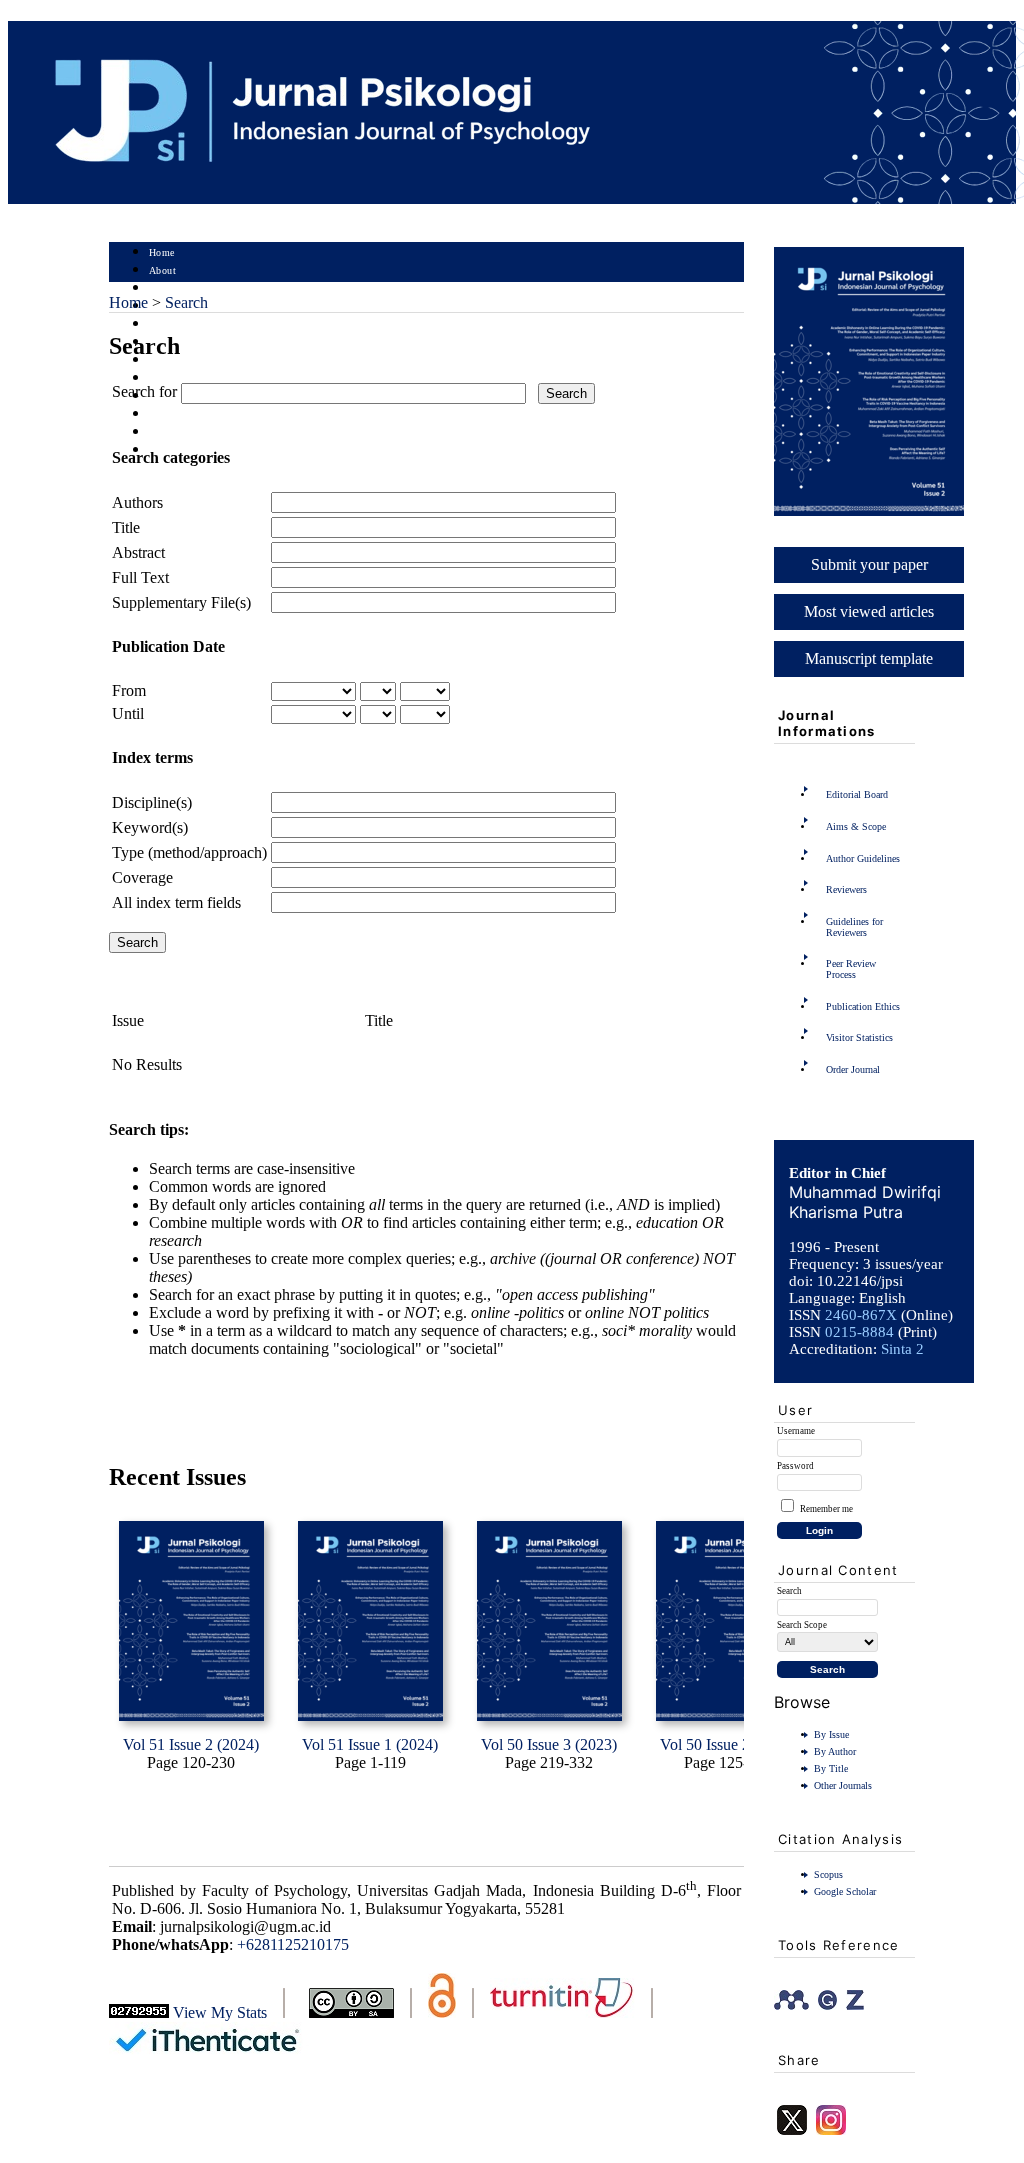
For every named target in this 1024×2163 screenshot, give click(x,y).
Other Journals (843, 1785)
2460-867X (861, 1315)
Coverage (142, 877)
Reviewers (846, 889)
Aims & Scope (856, 826)
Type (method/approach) (189, 852)
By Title (831, 1768)
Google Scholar (845, 1891)
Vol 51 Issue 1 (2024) (370, 1744)
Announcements (184, 378)
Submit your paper (869, 564)
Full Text (140, 577)
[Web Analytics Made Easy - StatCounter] (139, 2012)
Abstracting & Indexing (202, 432)
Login (162, 288)
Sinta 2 (902, 1349)
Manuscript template (869, 658)
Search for (144, 391)
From (129, 690)
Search (163, 324)
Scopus (828, 1874)
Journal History (184, 414)
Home (162, 252)
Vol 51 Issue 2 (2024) (191, 1744)
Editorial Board (857, 794)
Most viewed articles (869, 611)
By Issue (831, 1734)
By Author (835, 1751)
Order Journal (853, 1069)
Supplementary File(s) (181, 602)
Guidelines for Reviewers (854, 927)
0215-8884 (859, 1332)
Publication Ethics (863, 1006)
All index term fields (176, 902)
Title (126, 527)
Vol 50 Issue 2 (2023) (728, 1744)
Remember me (826, 1509)
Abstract (138, 552)
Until (128, 713)
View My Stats (220, 2012)
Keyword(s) (150, 827)
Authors (137, 502)
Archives (168, 360)
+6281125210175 (293, 1944)
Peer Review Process (851, 969)
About (163, 270)
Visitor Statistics (859, 1037)
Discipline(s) (152, 802)
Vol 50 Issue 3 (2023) (549, 1744)
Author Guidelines (863, 858)
